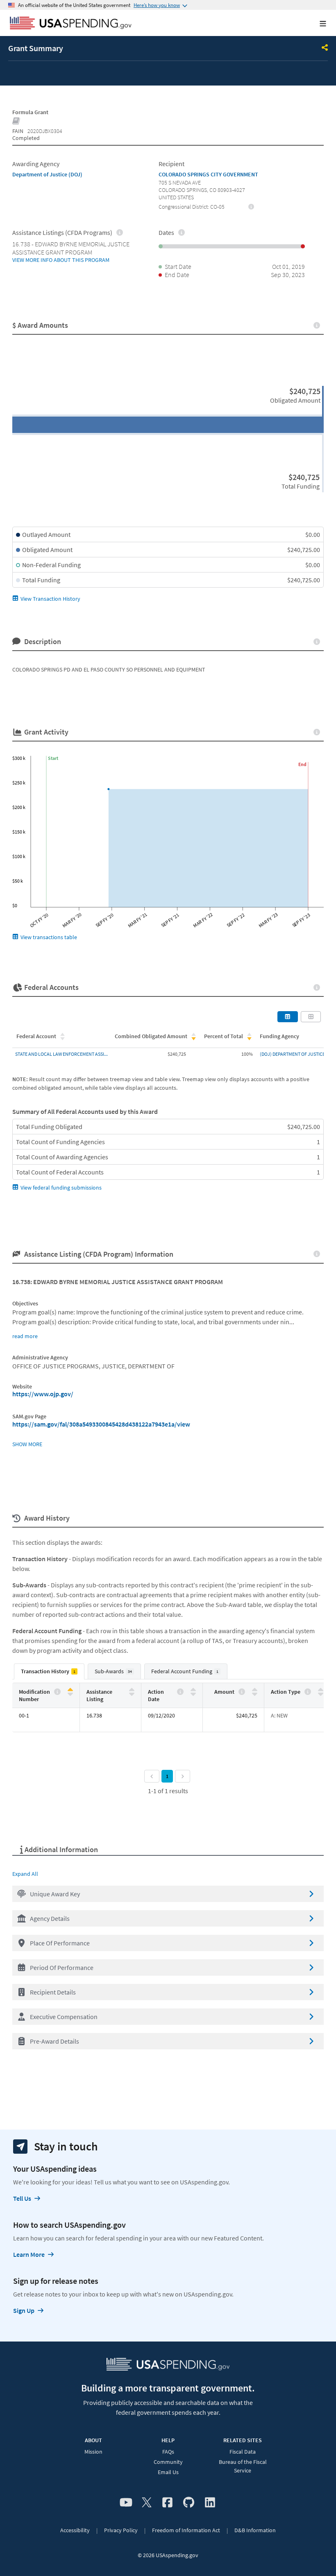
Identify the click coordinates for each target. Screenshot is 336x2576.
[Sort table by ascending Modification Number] (70, 1690)
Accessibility (75, 2530)
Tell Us (22, 2198)
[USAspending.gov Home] (71, 24)
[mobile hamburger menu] (316, 24)
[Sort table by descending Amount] (255, 1694)
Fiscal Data (243, 2452)
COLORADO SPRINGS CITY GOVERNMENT (208, 174)
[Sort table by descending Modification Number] (70, 1694)
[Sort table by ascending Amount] (255, 1690)
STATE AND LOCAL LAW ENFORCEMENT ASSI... (61, 1054)
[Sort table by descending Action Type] (321, 1694)
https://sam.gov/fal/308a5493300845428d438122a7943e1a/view (101, 1424)
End (302, 764)
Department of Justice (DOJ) (47, 174)
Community (168, 2462)
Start (53, 758)
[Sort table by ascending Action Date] (193, 1690)
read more (25, 1336)
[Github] (189, 2503)
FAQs (168, 2452)
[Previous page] (152, 1776)
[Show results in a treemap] (311, 1016)
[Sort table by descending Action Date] (193, 1694)
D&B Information (255, 2530)
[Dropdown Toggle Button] (325, 48)
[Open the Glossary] (16, 122)
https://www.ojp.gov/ (43, 1394)
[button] (168, 1894)
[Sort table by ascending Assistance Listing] (132, 1690)
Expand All (25, 1874)
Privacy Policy (121, 2530)
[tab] (49, 1671)
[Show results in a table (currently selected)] (288, 1016)
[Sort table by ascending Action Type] (321, 1690)
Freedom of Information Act (186, 2530)
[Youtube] (126, 2503)
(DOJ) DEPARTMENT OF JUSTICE (292, 1054)
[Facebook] (167, 2503)
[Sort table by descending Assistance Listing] (132, 1694)
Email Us (168, 2472)
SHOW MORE (27, 1444)
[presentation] (251, 206)
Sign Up (24, 2310)
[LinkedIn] (210, 2503)
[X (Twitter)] (147, 2503)
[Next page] (183, 1776)
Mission (93, 2452)
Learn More (29, 2254)
